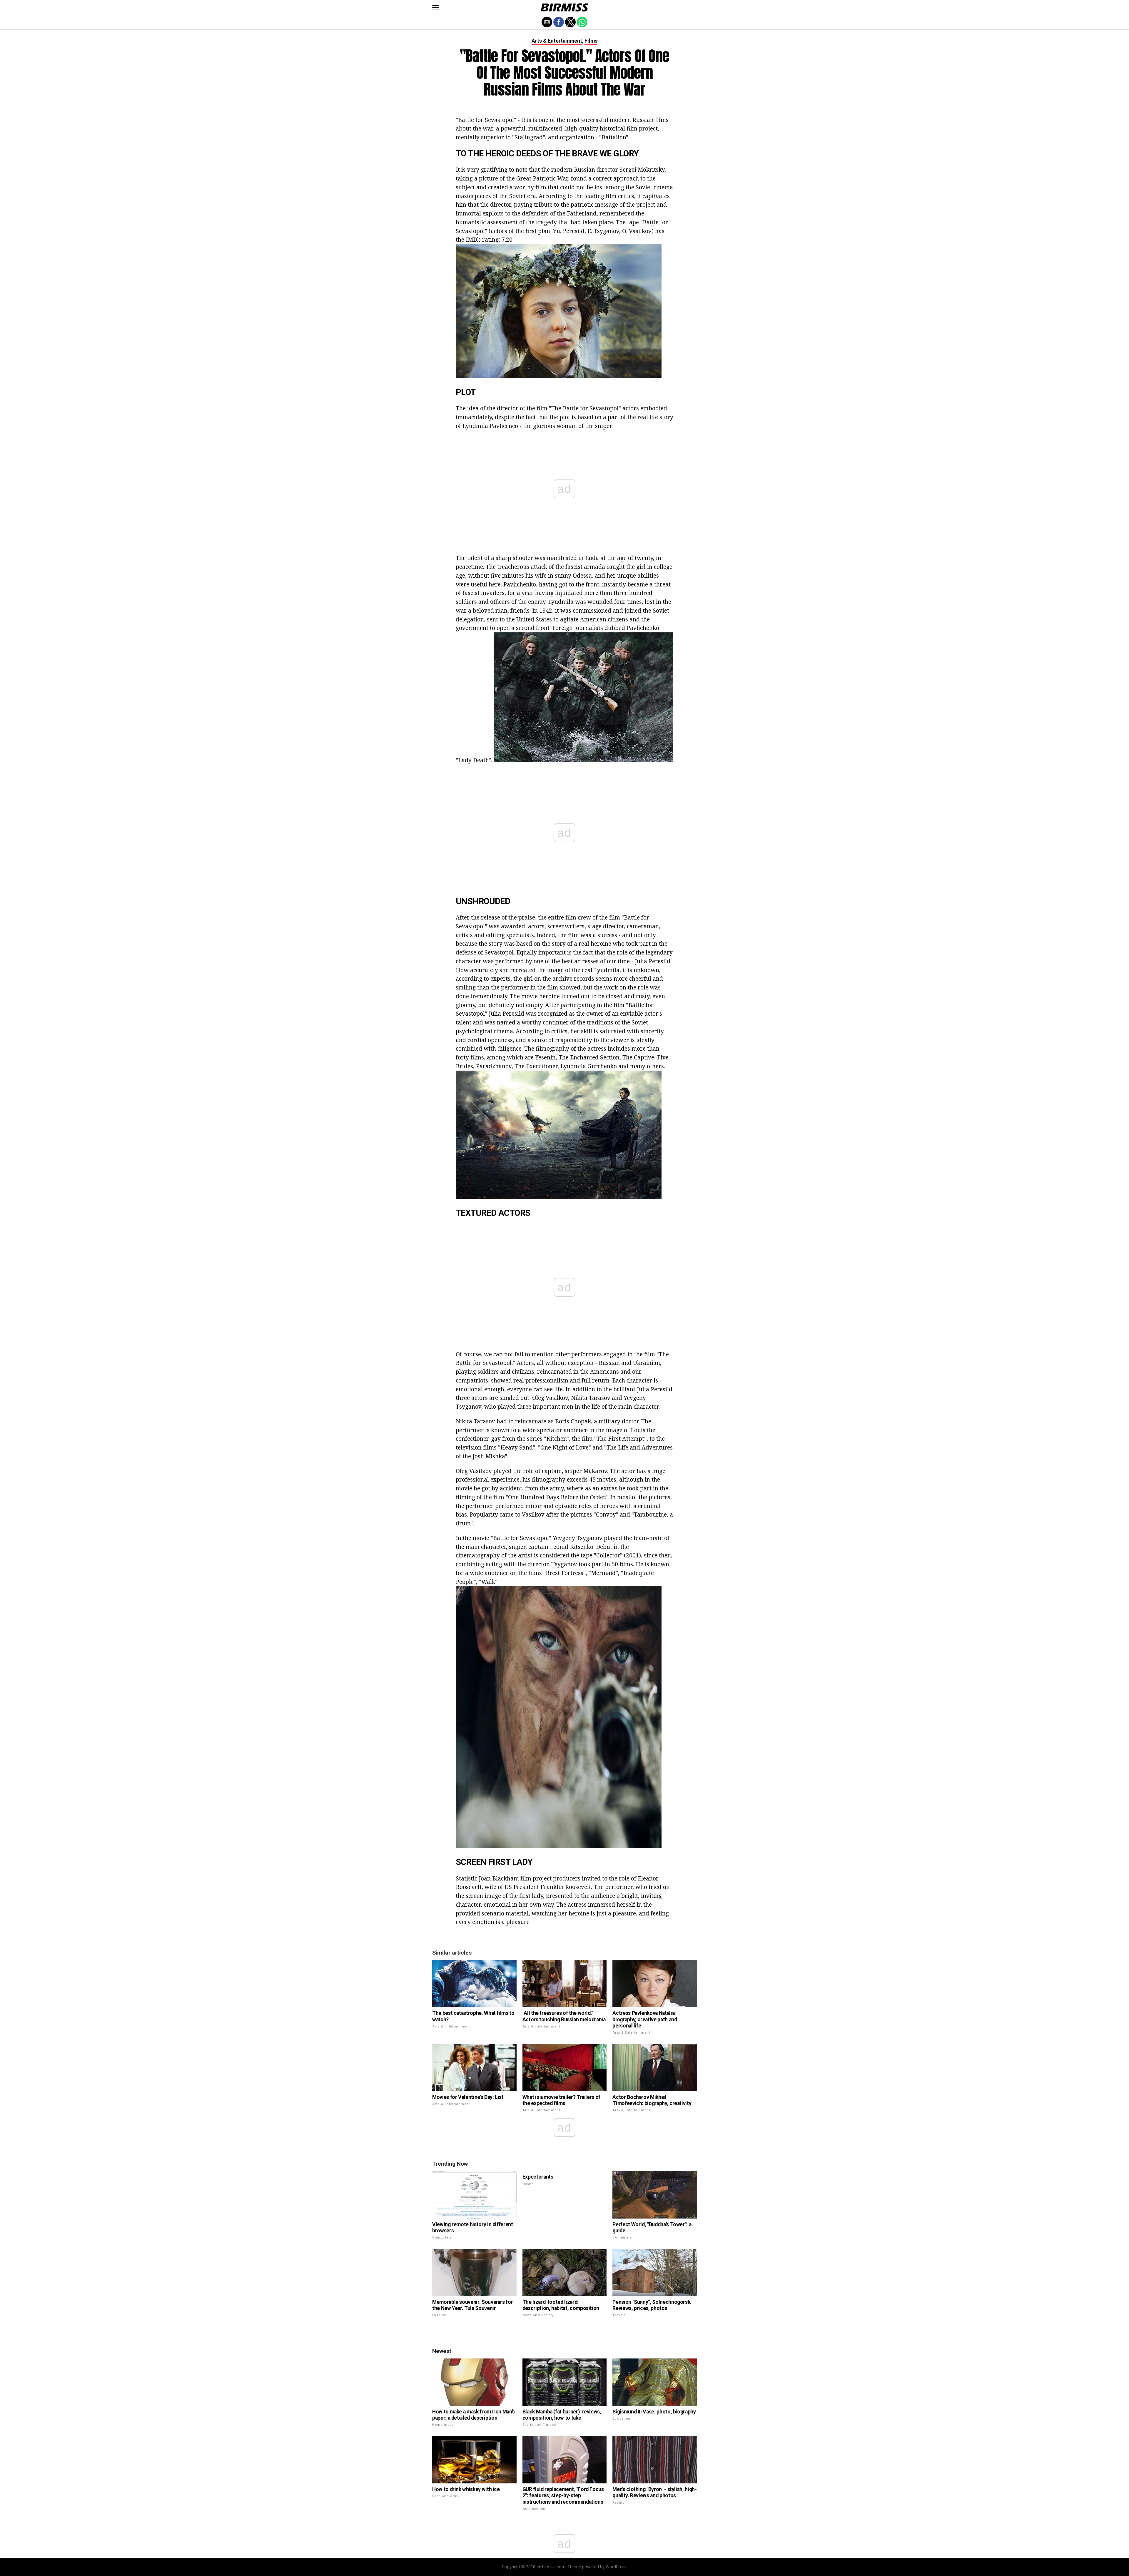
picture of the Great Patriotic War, (524, 178)
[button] (436, 7)
